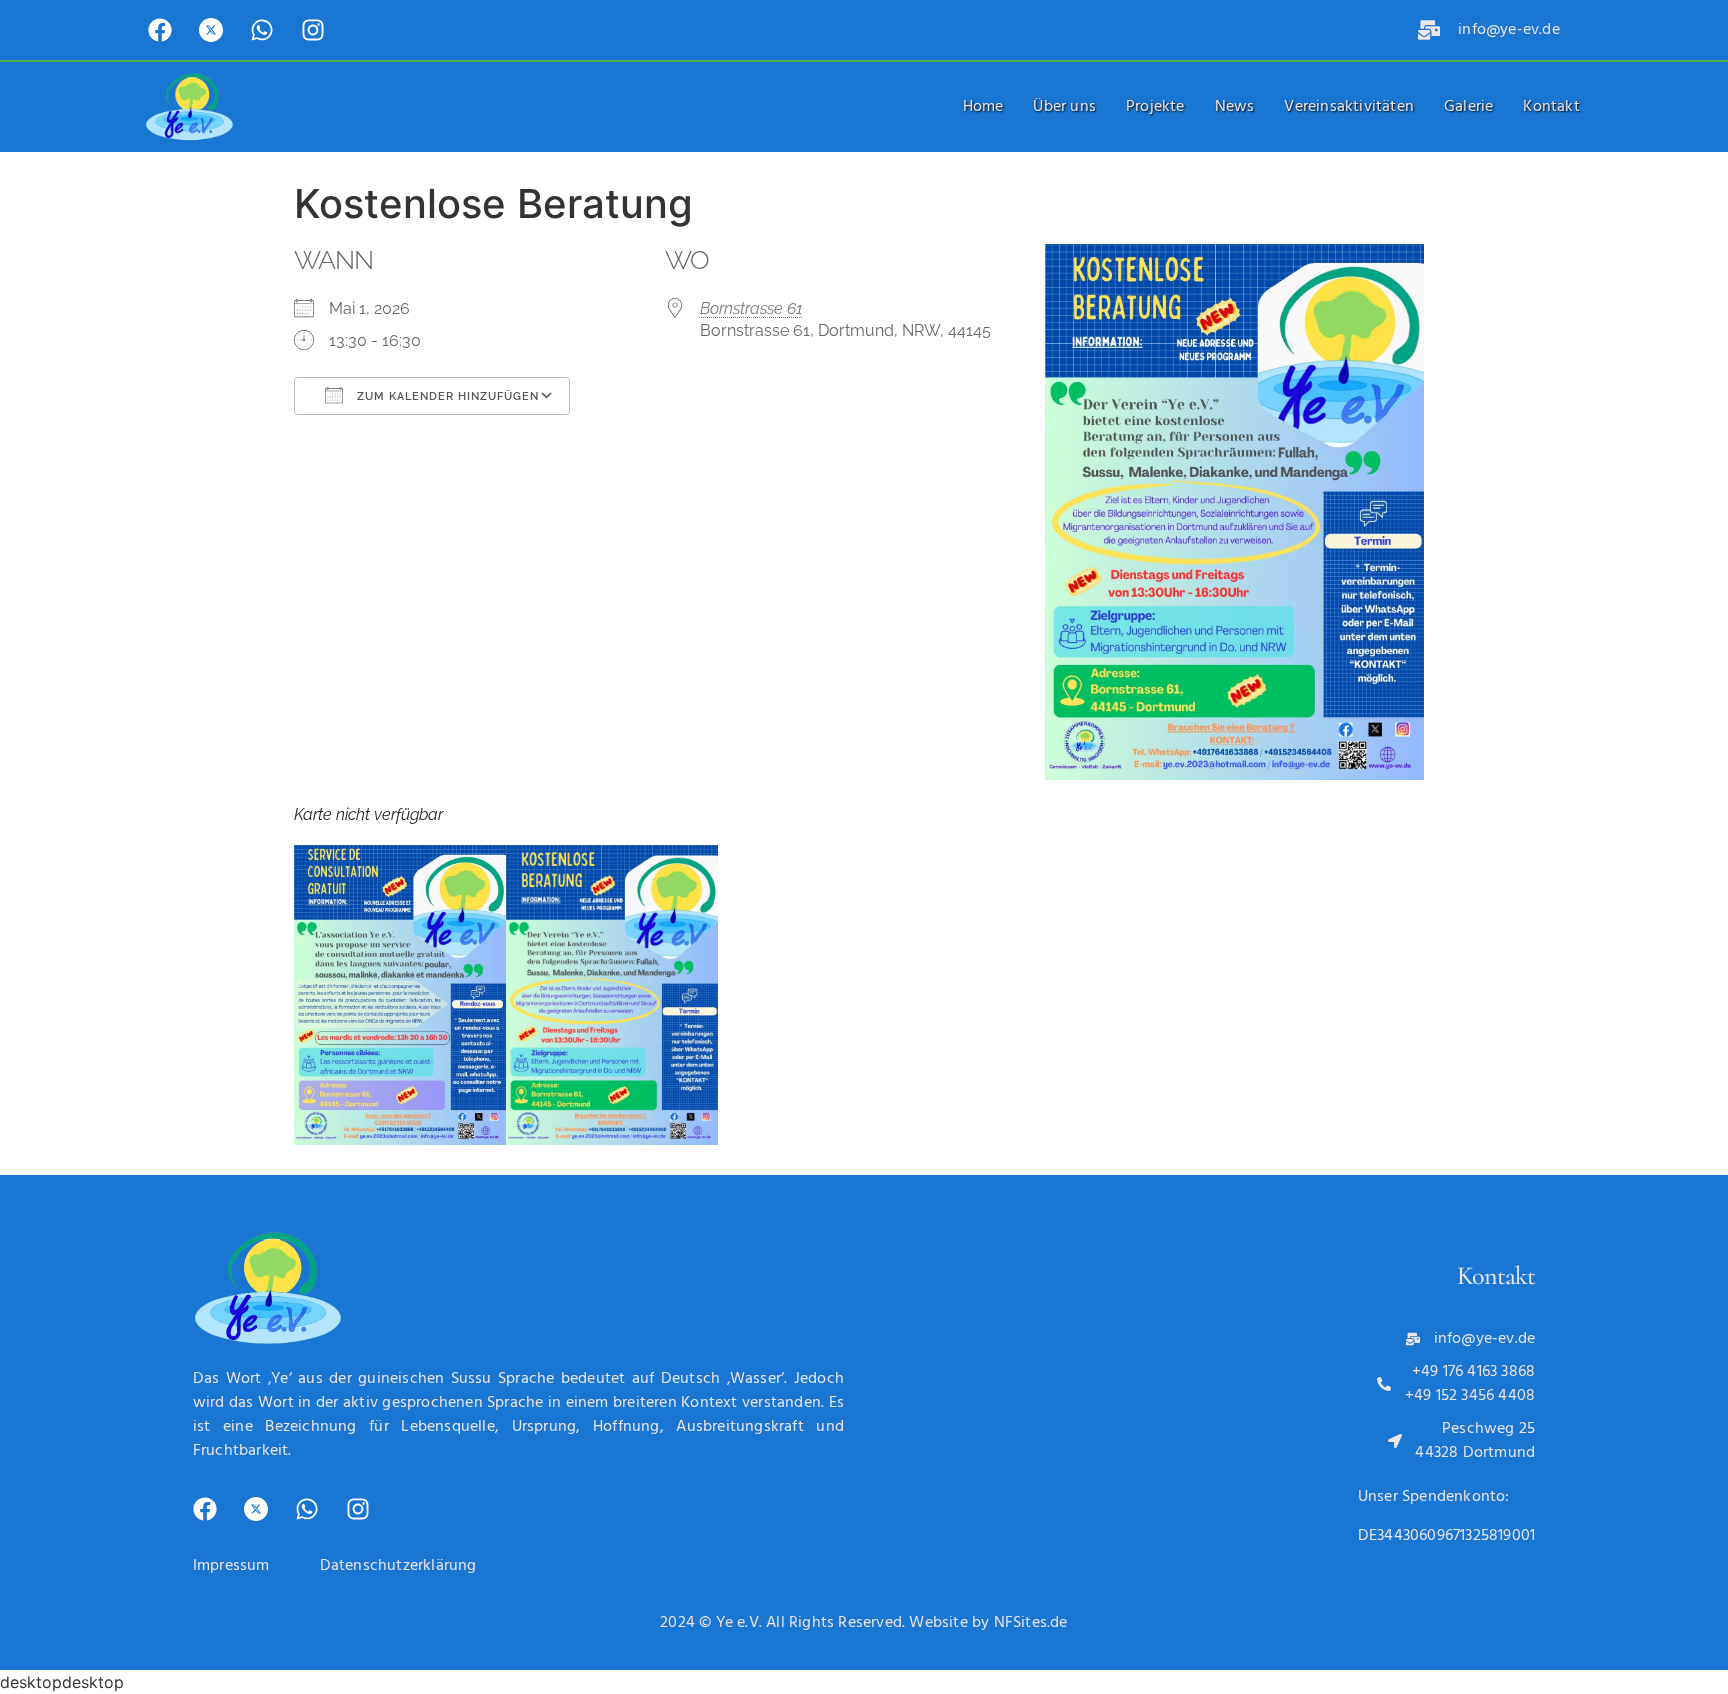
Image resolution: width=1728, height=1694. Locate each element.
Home (983, 107)
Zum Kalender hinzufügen (446, 396)
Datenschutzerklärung (398, 1566)
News (1235, 107)
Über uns (1064, 107)
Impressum (231, 1566)
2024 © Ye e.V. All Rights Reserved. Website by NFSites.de (863, 1623)
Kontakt (1551, 107)
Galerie (1468, 107)
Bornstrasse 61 (751, 308)
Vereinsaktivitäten (1349, 107)
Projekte (1155, 107)
